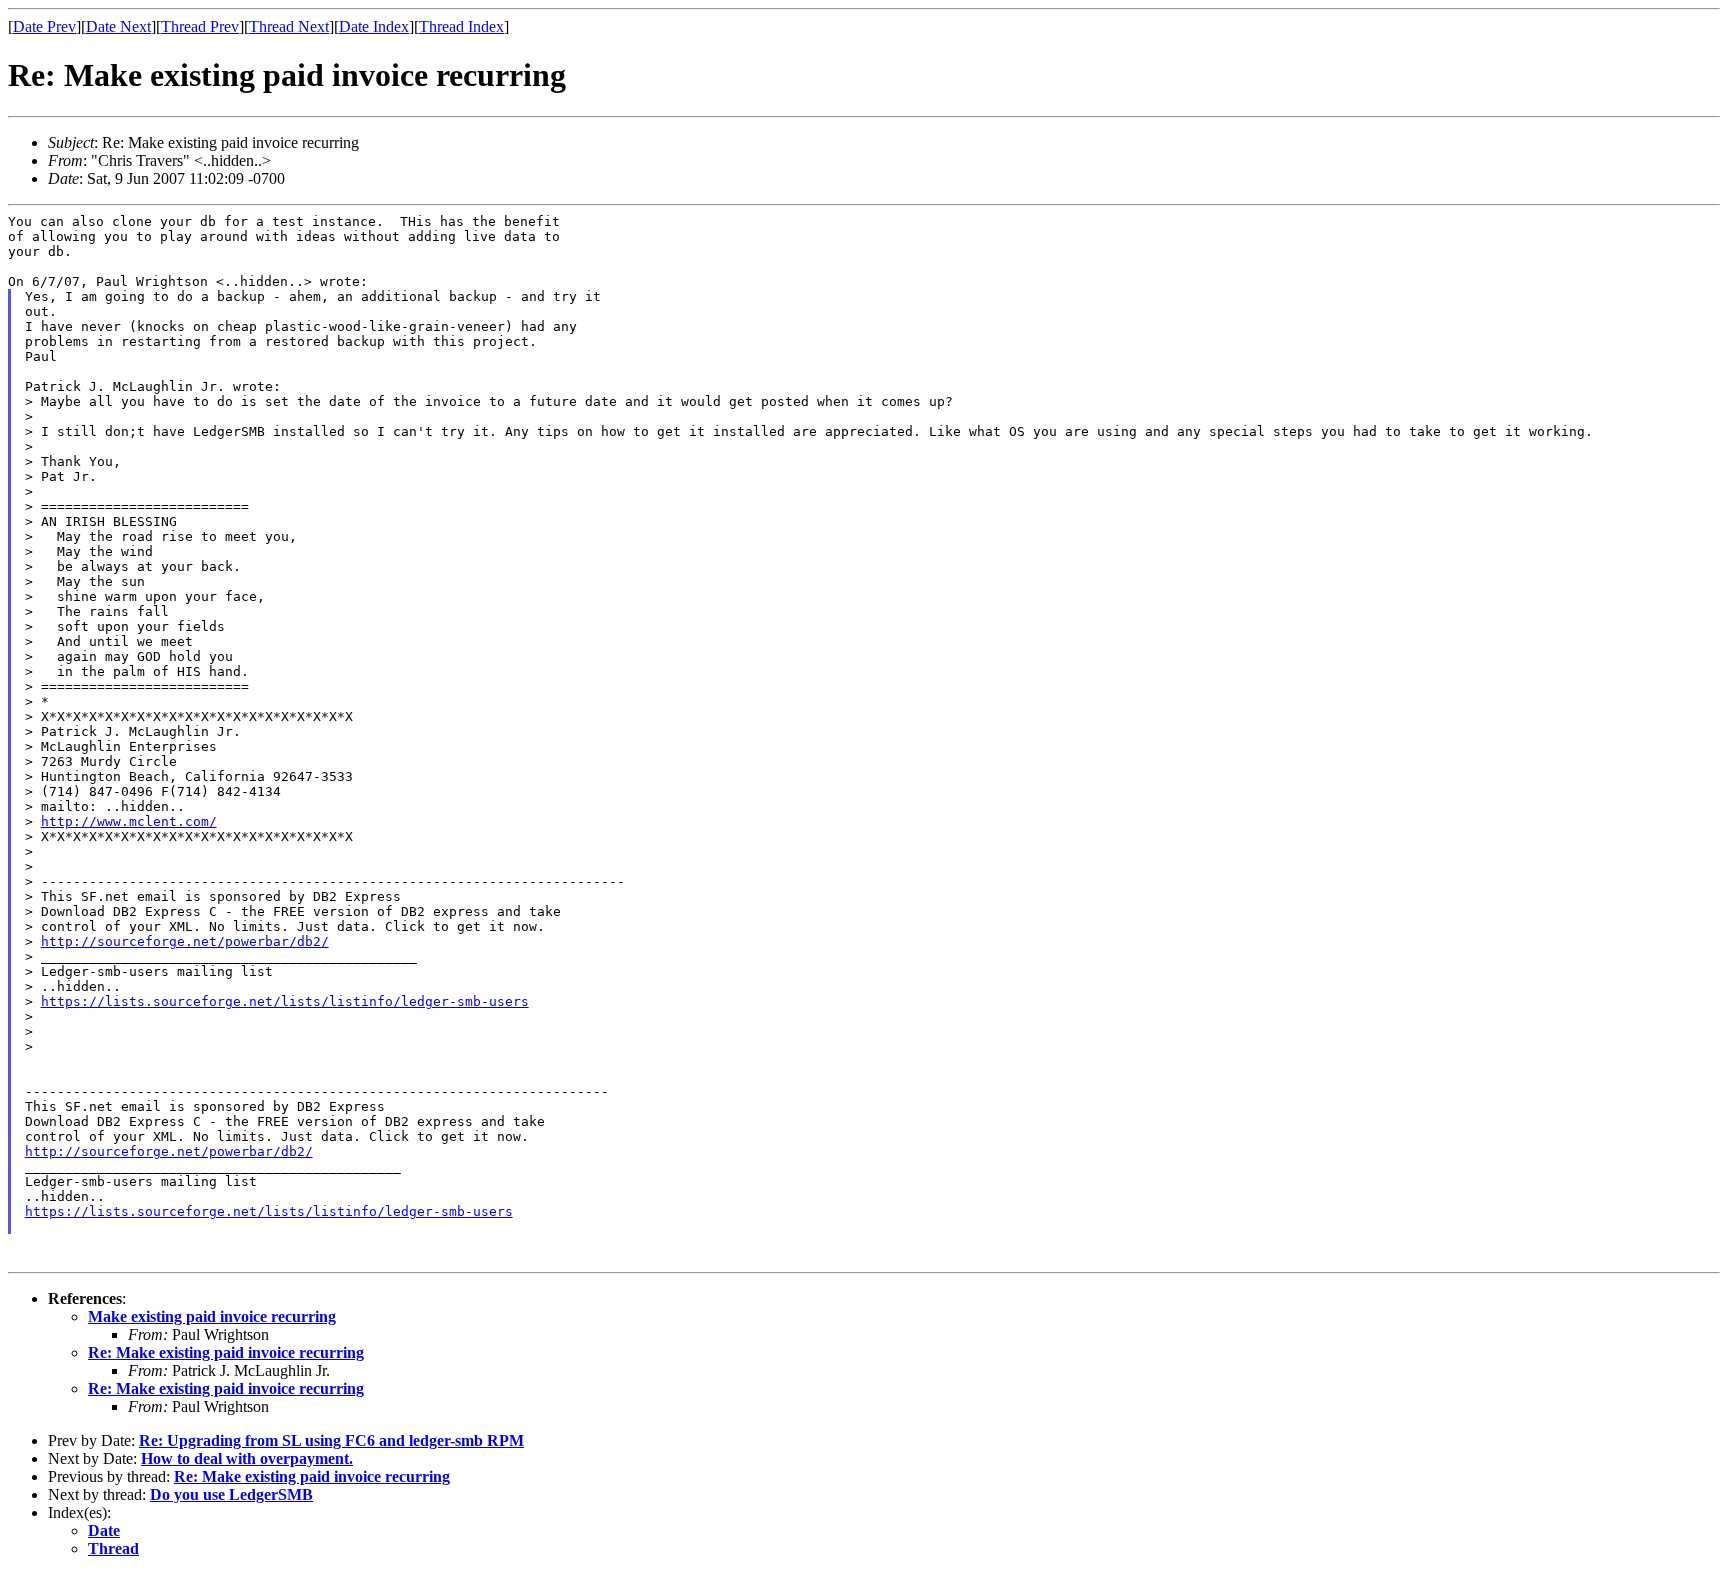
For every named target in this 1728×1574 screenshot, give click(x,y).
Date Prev (44, 26)
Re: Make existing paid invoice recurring (226, 1352)
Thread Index (461, 26)
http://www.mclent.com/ (129, 821)
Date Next (118, 26)
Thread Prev (200, 26)
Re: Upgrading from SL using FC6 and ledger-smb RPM (331, 1440)
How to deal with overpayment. (247, 1458)
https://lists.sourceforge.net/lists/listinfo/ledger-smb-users (285, 1001)
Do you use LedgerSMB (231, 1494)
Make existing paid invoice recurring (212, 1316)
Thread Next (289, 26)
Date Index (374, 26)
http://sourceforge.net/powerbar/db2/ (185, 941)
